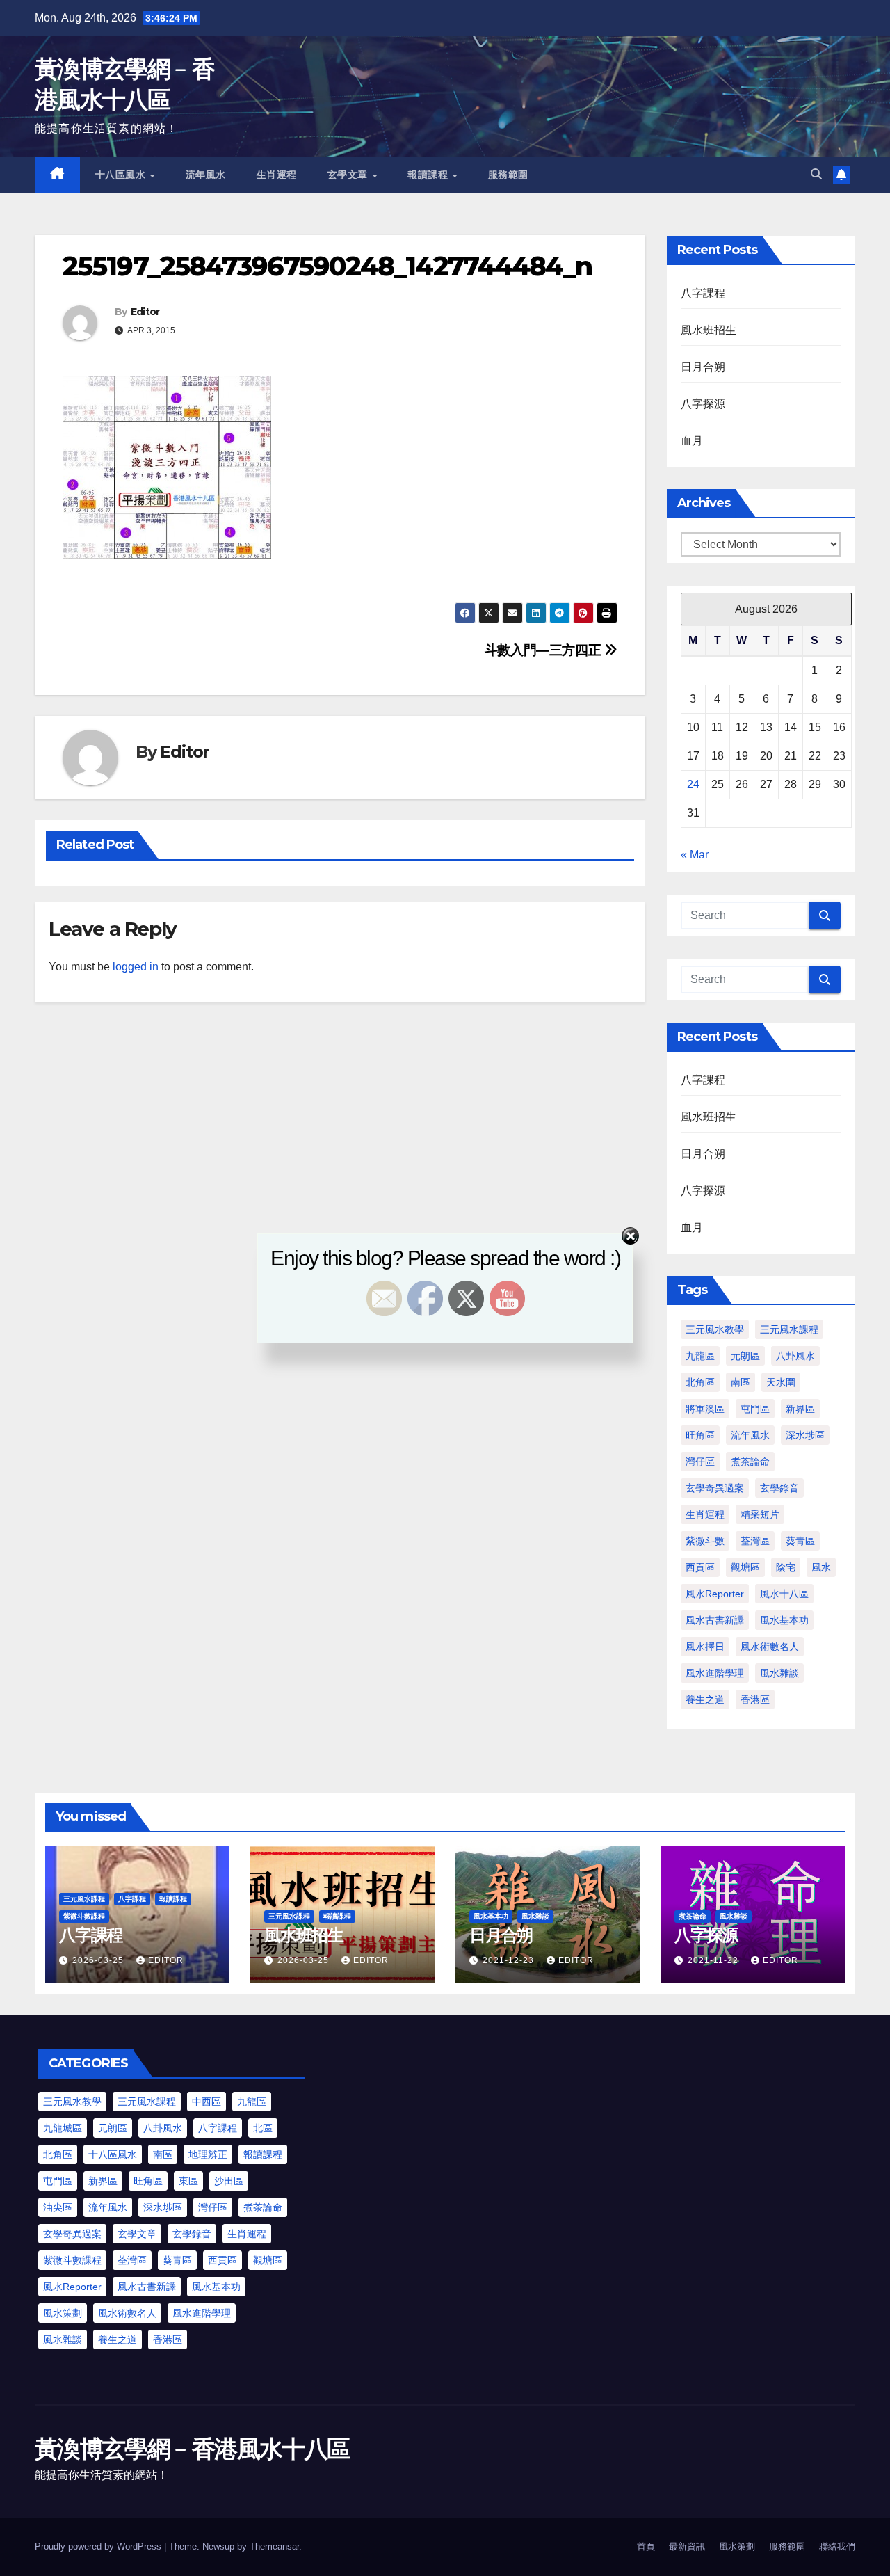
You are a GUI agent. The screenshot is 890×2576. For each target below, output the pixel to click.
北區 (263, 2128)
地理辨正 (208, 2154)
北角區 (700, 1382)
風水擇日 (705, 1647)
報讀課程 (429, 175)
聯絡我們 (837, 2546)
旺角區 (700, 1435)
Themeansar (274, 2546)
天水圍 (781, 1382)
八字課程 (703, 293)
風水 (821, 1567)
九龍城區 (63, 2128)
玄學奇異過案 (715, 1488)
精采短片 (760, 1514)
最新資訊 (687, 2546)
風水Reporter (715, 1594)
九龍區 (252, 2102)
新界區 (800, 1409)
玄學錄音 (779, 1488)
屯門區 (755, 1409)
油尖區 (58, 2207)
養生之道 (705, 1699)
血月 (692, 441)
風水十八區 (784, 1594)
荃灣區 (755, 1541)
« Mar (695, 855)
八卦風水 (163, 2128)
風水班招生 (709, 330)
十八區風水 (122, 175)
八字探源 (703, 404)
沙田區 (229, 2181)
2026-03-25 (99, 1960)
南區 (741, 1382)
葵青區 (800, 1541)
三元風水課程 (84, 1899)
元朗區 (113, 2128)
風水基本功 (784, 1620)
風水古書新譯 (715, 1620)
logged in (136, 967)
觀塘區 (745, 1567)
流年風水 (206, 175)
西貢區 (700, 1567)
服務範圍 (508, 175)
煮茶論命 (750, 1462)
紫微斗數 (705, 1541)
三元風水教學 (72, 2102)
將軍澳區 (705, 1409)
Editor (145, 312)
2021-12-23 (510, 1960)
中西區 (207, 2102)
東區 (188, 2181)
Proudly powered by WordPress (99, 2546)
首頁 (646, 2546)
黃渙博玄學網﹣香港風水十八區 (192, 2449)
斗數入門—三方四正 (544, 650)
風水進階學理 (715, 1673)
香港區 (755, 1699)
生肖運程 (277, 175)
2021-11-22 (714, 1960)
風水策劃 (63, 2313)
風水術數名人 (770, 1647)
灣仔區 (700, 1462)
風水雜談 (779, 1673)
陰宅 (786, 1567)
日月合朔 (703, 367)
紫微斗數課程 (84, 1916)
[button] (816, 174)
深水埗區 (805, 1435)
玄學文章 (349, 175)
